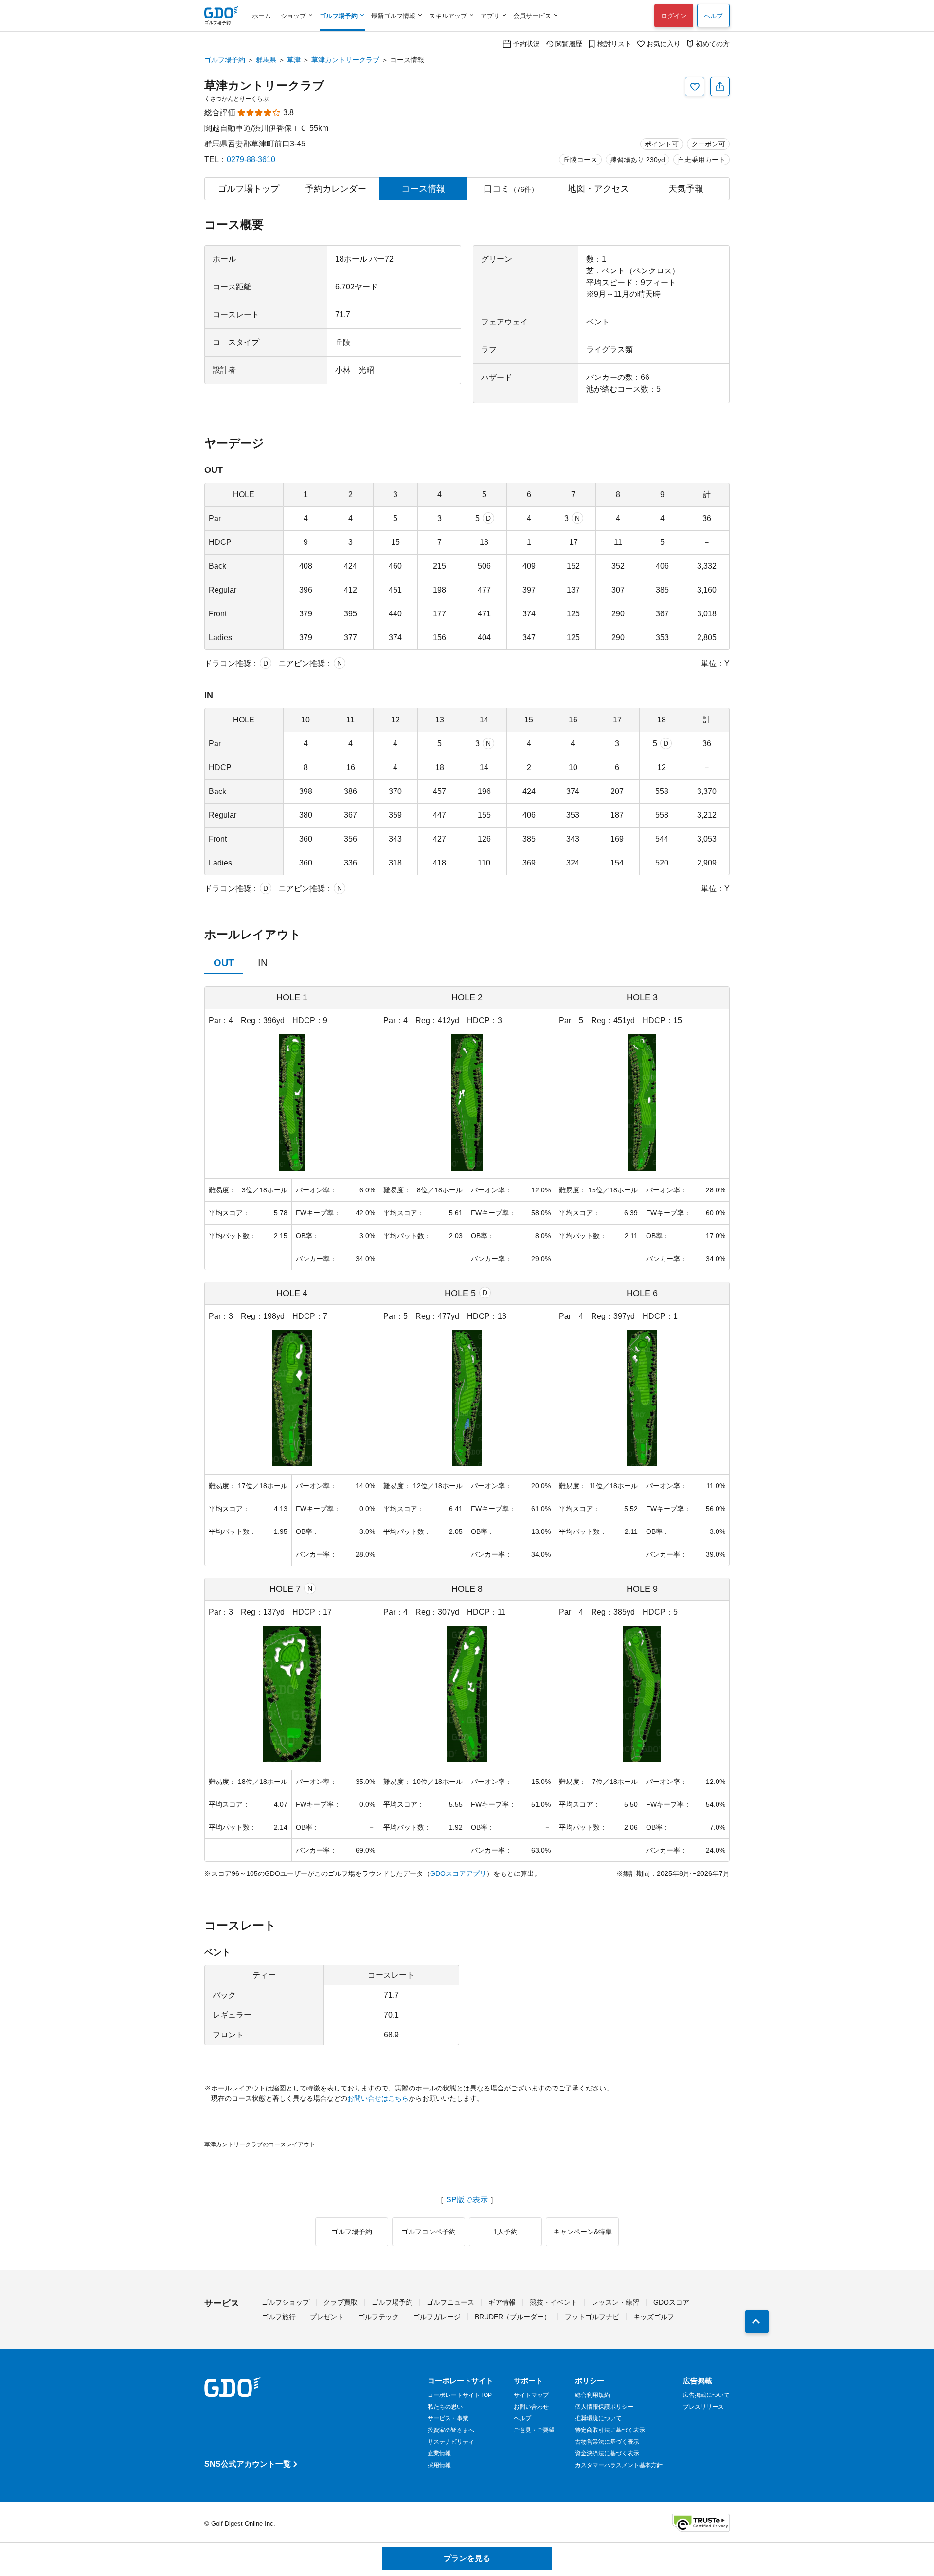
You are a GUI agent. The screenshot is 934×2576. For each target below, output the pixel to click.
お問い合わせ (531, 2407)
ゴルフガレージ (437, 2317)
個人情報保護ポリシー (604, 2407)
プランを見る (467, 2558)
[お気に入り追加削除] (695, 87)
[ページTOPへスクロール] (757, 2322)
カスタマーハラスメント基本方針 (619, 2465)
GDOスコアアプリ (458, 1873)
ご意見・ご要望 (534, 2430)
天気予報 (686, 189)
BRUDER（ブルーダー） (513, 2317)
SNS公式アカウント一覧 (248, 2464)
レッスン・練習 (615, 2302)
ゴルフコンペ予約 (429, 2232)
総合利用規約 (593, 2395)
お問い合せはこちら (378, 2098)
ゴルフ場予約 (225, 60)
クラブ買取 (341, 2302)
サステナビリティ (451, 2442)
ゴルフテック (378, 2317)
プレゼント (327, 2317)
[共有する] (720, 87)
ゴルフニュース (450, 2302)
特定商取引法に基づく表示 (610, 2430)
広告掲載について (706, 2395)
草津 (294, 60)
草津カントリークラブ (345, 60)
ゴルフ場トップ (249, 189)
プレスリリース (703, 2407)
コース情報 (423, 189)
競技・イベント (554, 2302)
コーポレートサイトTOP (460, 2395)
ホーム (261, 16)
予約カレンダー (336, 189)
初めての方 (713, 44)
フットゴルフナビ (592, 2317)
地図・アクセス (598, 189)
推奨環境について (598, 2418)
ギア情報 (502, 2302)
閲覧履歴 (569, 44)
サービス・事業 (448, 2418)
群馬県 (266, 60)
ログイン (674, 16)
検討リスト (614, 44)
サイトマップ (531, 2395)
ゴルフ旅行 (279, 2317)
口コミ (511, 189)
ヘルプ (713, 16)
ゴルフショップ (286, 2302)
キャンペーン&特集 (583, 2232)
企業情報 (439, 2453)
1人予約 (505, 2232)
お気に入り (664, 44)
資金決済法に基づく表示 (607, 2453)
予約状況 (526, 44)
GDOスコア (671, 2302)
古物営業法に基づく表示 (607, 2442)
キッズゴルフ (654, 2317)
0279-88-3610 (251, 159)
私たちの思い (445, 2407)
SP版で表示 (467, 2200)
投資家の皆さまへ (451, 2430)
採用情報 (439, 2465)
